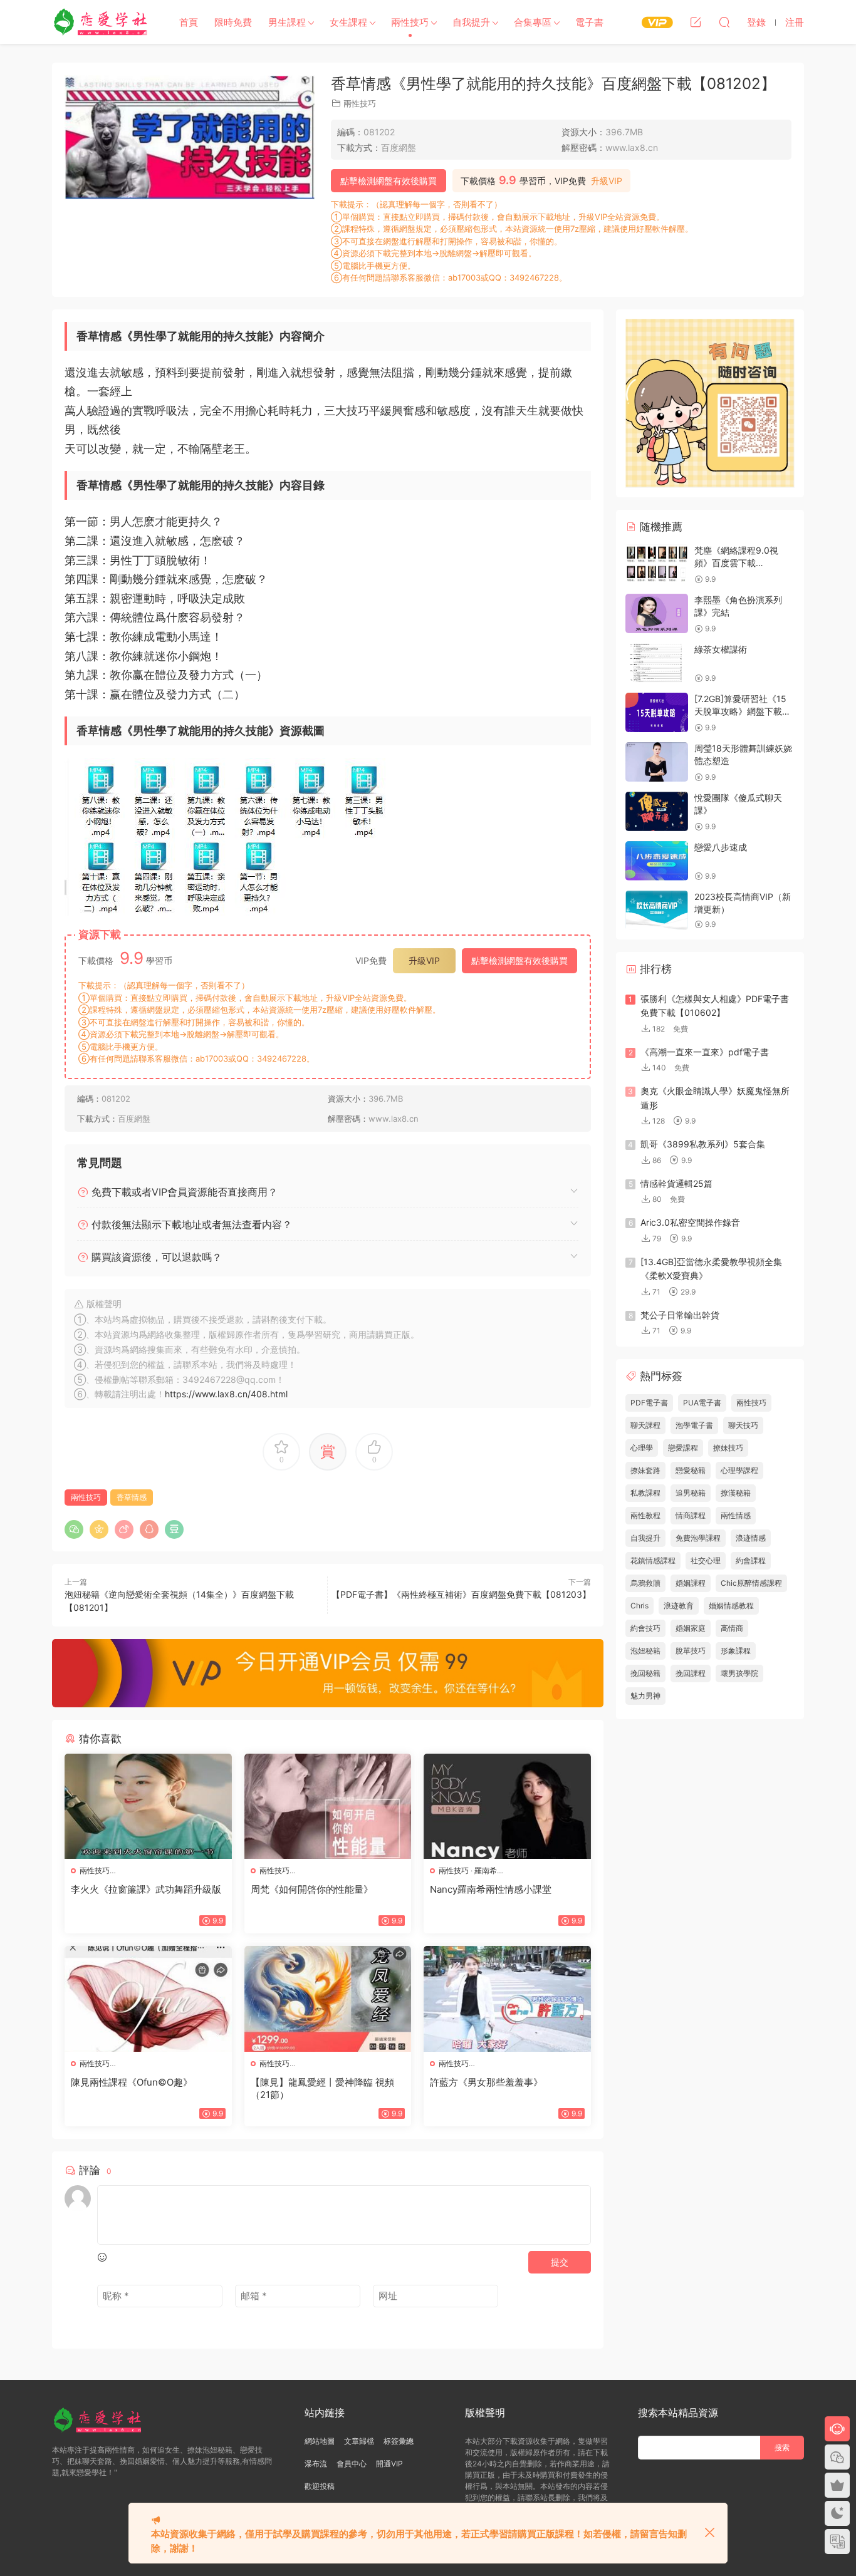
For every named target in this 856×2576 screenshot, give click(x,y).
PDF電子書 (649, 1403)
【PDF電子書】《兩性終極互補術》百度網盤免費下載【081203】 (461, 1594)
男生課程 (287, 22)
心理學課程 (739, 1470)
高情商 (732, 1628)
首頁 (189, 22)
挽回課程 (691, 1673)
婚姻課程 (691, 1583)
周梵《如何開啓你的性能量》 (312, 1889)
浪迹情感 (751, 1538)
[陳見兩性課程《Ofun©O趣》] (148, 1999)
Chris (639, 1606)
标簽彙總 (399, 2441)
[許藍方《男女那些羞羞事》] (507, 1999)
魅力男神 (645, 1696)
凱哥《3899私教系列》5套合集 (703, 1144)
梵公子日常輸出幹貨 (680, 1315)
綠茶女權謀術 (721, 649)
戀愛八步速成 (721, 847)
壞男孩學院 (739, 1673)
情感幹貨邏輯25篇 (676, 1183)
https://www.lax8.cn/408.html (226, 1394)
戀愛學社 (102, 22)
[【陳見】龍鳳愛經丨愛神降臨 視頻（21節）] (328, 1999)
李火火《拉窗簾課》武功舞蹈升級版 (146, 1889)
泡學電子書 (694, 1425)
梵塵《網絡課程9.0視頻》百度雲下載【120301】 (736, 562)
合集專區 (533, 22)
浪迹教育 (679, 1606)
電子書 (589, 22)
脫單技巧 (691, 1651)
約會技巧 (645, 1628)
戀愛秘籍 (691, 1470)
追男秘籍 (691, 1493)
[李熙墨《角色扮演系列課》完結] (657, 613)
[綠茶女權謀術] (657, 663)
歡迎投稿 (320, 2486)
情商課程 (691, 1515)
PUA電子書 (702, 1403)
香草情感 (132, 1497)
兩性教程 (645, 1515)
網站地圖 (320, 2441)
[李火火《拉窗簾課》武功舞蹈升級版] (148, 1806)
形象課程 (736, 1651)
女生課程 (348, 22)
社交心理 (706, 1560)
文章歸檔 (359, 2441)
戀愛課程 (683, 1448)
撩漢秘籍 (736, 1493)
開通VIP (389, 2464)
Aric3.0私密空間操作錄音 (690, 1222)
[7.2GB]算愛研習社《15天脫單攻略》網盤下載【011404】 (740, 711)
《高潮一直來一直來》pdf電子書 (705, 1052)
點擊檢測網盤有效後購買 (389, 181)
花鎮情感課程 (653, 1560)
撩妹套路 (645, 1470)
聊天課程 (645, 1425)
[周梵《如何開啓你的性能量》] (328, 1806)
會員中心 (352, 2464)
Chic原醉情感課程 (751, 1583)
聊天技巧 (743, 1425)
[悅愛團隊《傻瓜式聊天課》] (657, 811)
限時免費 (233, 22)
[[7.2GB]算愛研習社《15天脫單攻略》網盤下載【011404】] (657, 712)
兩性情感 (736, 1515)
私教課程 (645, 1493)
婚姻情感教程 (731, 1606)
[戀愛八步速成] (657, 861)
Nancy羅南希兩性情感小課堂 (491, 1889)
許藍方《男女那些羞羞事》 (486, 2082)
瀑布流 (316, 2464)
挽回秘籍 (645, 1673)
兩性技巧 (410, 22)
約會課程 (751, 1560)
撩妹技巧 (728, 1448)
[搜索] (724, 22)
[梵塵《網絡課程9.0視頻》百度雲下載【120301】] (657, 564)
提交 (560, 2262)
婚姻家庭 (691, 1628)
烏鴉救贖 (645, 1583)
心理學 (642, 1448)
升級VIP (607, 181)
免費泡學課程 (698, 1538)
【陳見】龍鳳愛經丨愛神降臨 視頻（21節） (322, 2088)
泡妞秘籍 (645, 1651)
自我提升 (471, 22)
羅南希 (486, 1870)
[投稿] (696, 22)
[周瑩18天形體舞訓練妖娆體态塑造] (657, 762)
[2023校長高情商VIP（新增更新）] (657, 910)
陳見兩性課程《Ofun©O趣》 (132, 2082)
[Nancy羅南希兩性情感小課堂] (507, 1806)
